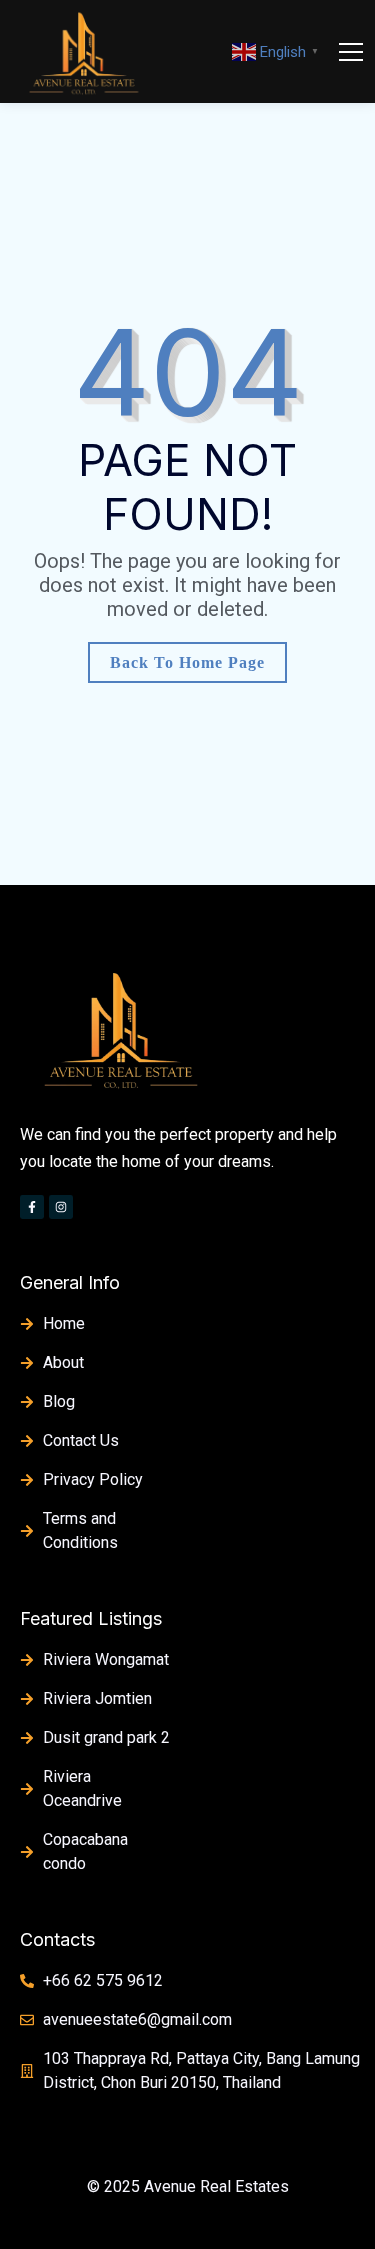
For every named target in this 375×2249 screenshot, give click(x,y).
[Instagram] (61, 1207)
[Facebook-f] (32, 1207)
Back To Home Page (187, 662)
